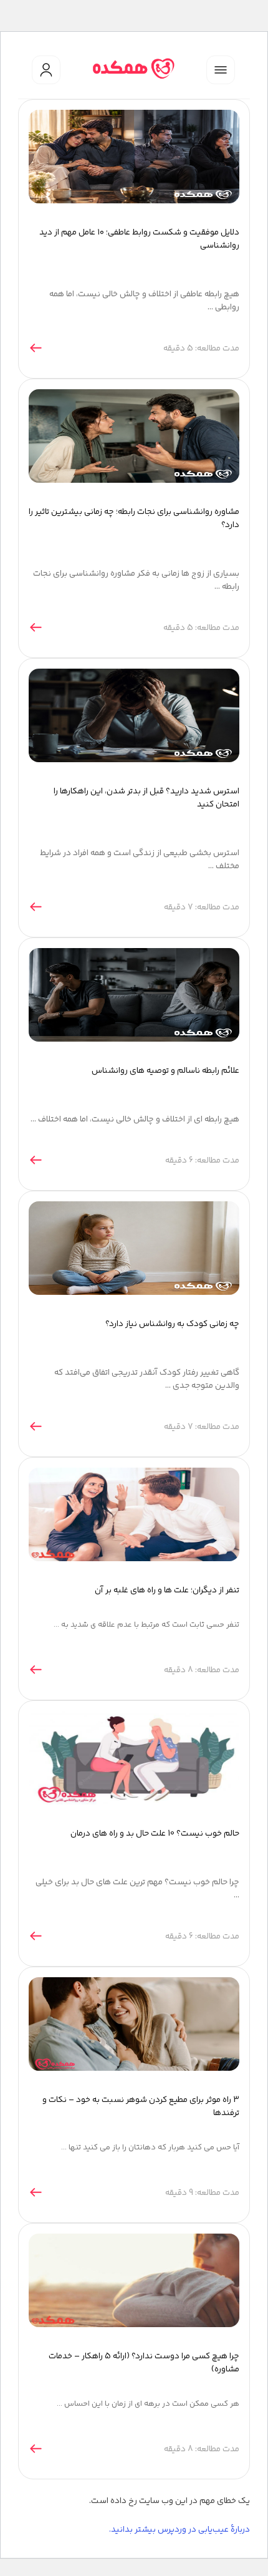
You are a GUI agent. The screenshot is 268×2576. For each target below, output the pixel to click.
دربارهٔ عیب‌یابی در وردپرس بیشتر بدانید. (179, 2530)
